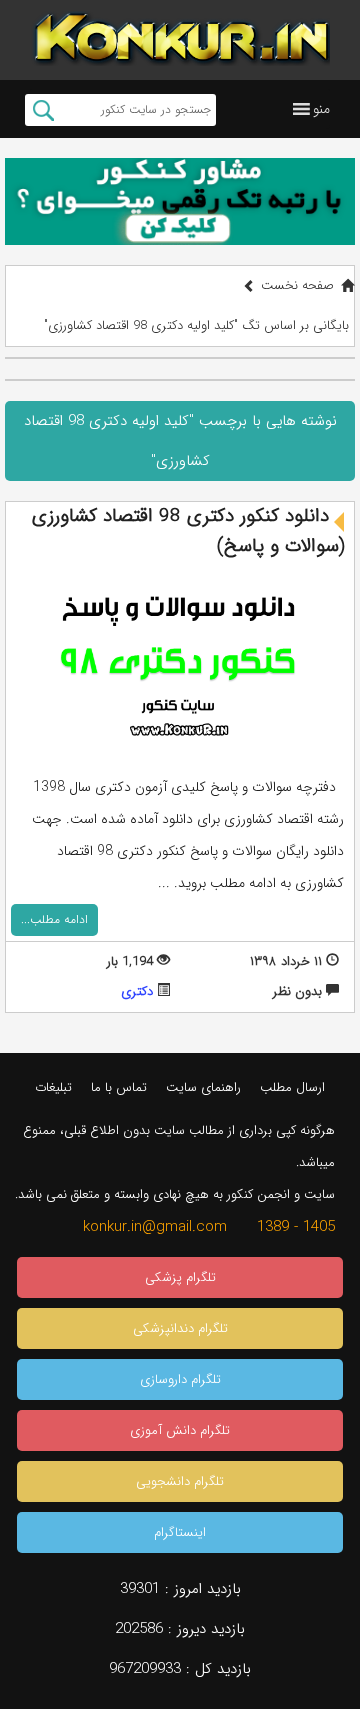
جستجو (43, 110)
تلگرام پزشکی (180, 1277)
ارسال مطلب (292, 1087)
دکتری (137, 991)
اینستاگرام (180, 1532)
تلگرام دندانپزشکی (180, 1328)
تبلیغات (53, 1087)
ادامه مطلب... (54, 919)
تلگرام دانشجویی (180, 1481)
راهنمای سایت (203, 1087)
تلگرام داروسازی (180, 1379)
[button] (321, 109)
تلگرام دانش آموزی (180, 1430)
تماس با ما (119, 1087)
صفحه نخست (297, 285)
